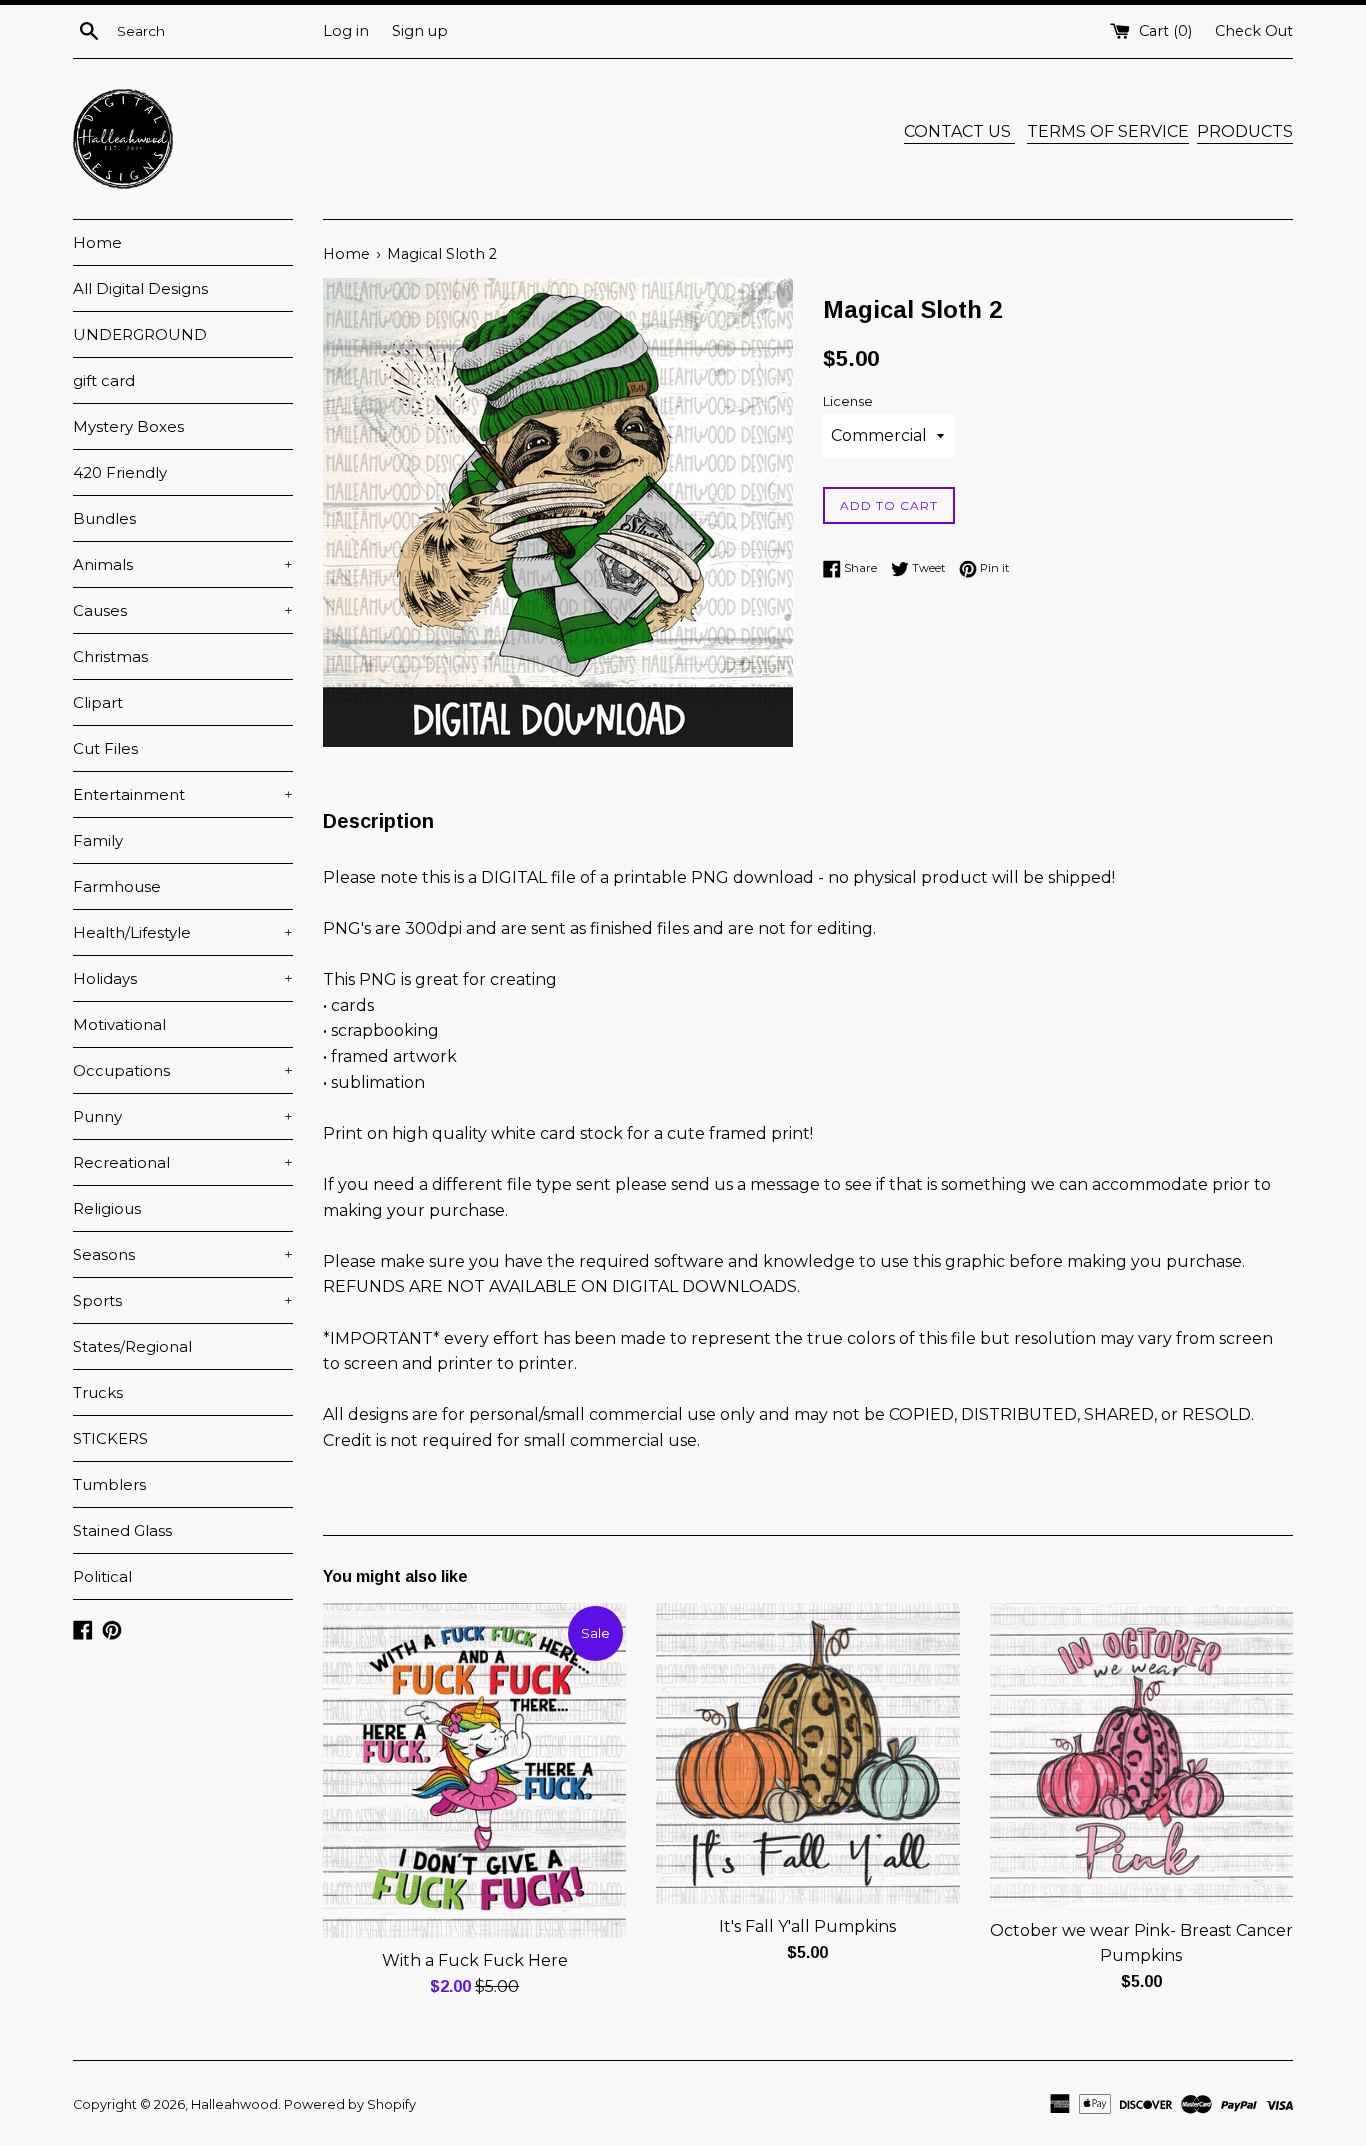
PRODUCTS (1245, 131)
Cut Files (105, 748)
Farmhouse (117, 886)
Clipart (98, 702)
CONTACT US (959, 131)
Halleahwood (234, 2104)
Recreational (183, 1162)
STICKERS (110, 1438)
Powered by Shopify (350, 2104)
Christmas (110, 656)
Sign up (420, 31)
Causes (183, 610)
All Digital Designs (140, 288)
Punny (183, 1116)
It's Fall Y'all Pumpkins (807, 1926)
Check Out (1254, 31)
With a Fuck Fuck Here (475, 1960)
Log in (346, 31)
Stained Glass (122, 1530)
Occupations (183, 1070)
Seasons (183, 1254)
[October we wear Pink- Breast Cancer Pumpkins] (1141, 1755)
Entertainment (183, 794)
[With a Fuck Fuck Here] (474, 1770)
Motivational (119, 1024)
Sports (183, 1300)
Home (97, 242)
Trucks (98, 1392)
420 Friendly (120, 472)
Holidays (183, 978)
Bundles (104, 518)
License (848, 401)
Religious (107, 1208)
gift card (104, 380)
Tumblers (109, 1484)
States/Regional (132, 1346)
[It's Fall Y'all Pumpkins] (807, 1753)
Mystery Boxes (128, 426)
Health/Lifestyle (183, 932)
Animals (183, 564)
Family (98, 840)
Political (102, 1576)
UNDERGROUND (140, 334)
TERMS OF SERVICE (1108, 131)
